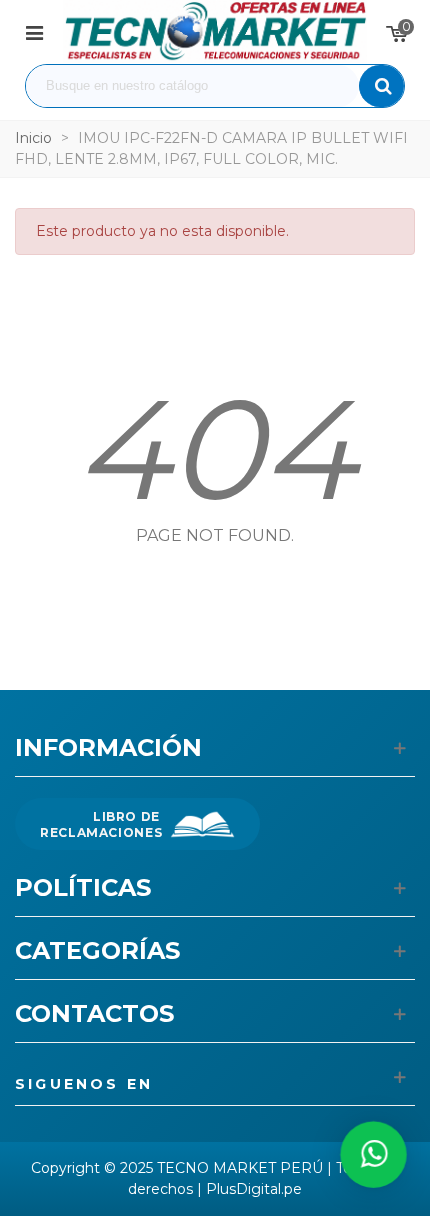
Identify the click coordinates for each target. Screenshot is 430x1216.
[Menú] (34, 32)
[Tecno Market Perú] (215, 32)
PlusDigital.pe (254, 1189)
